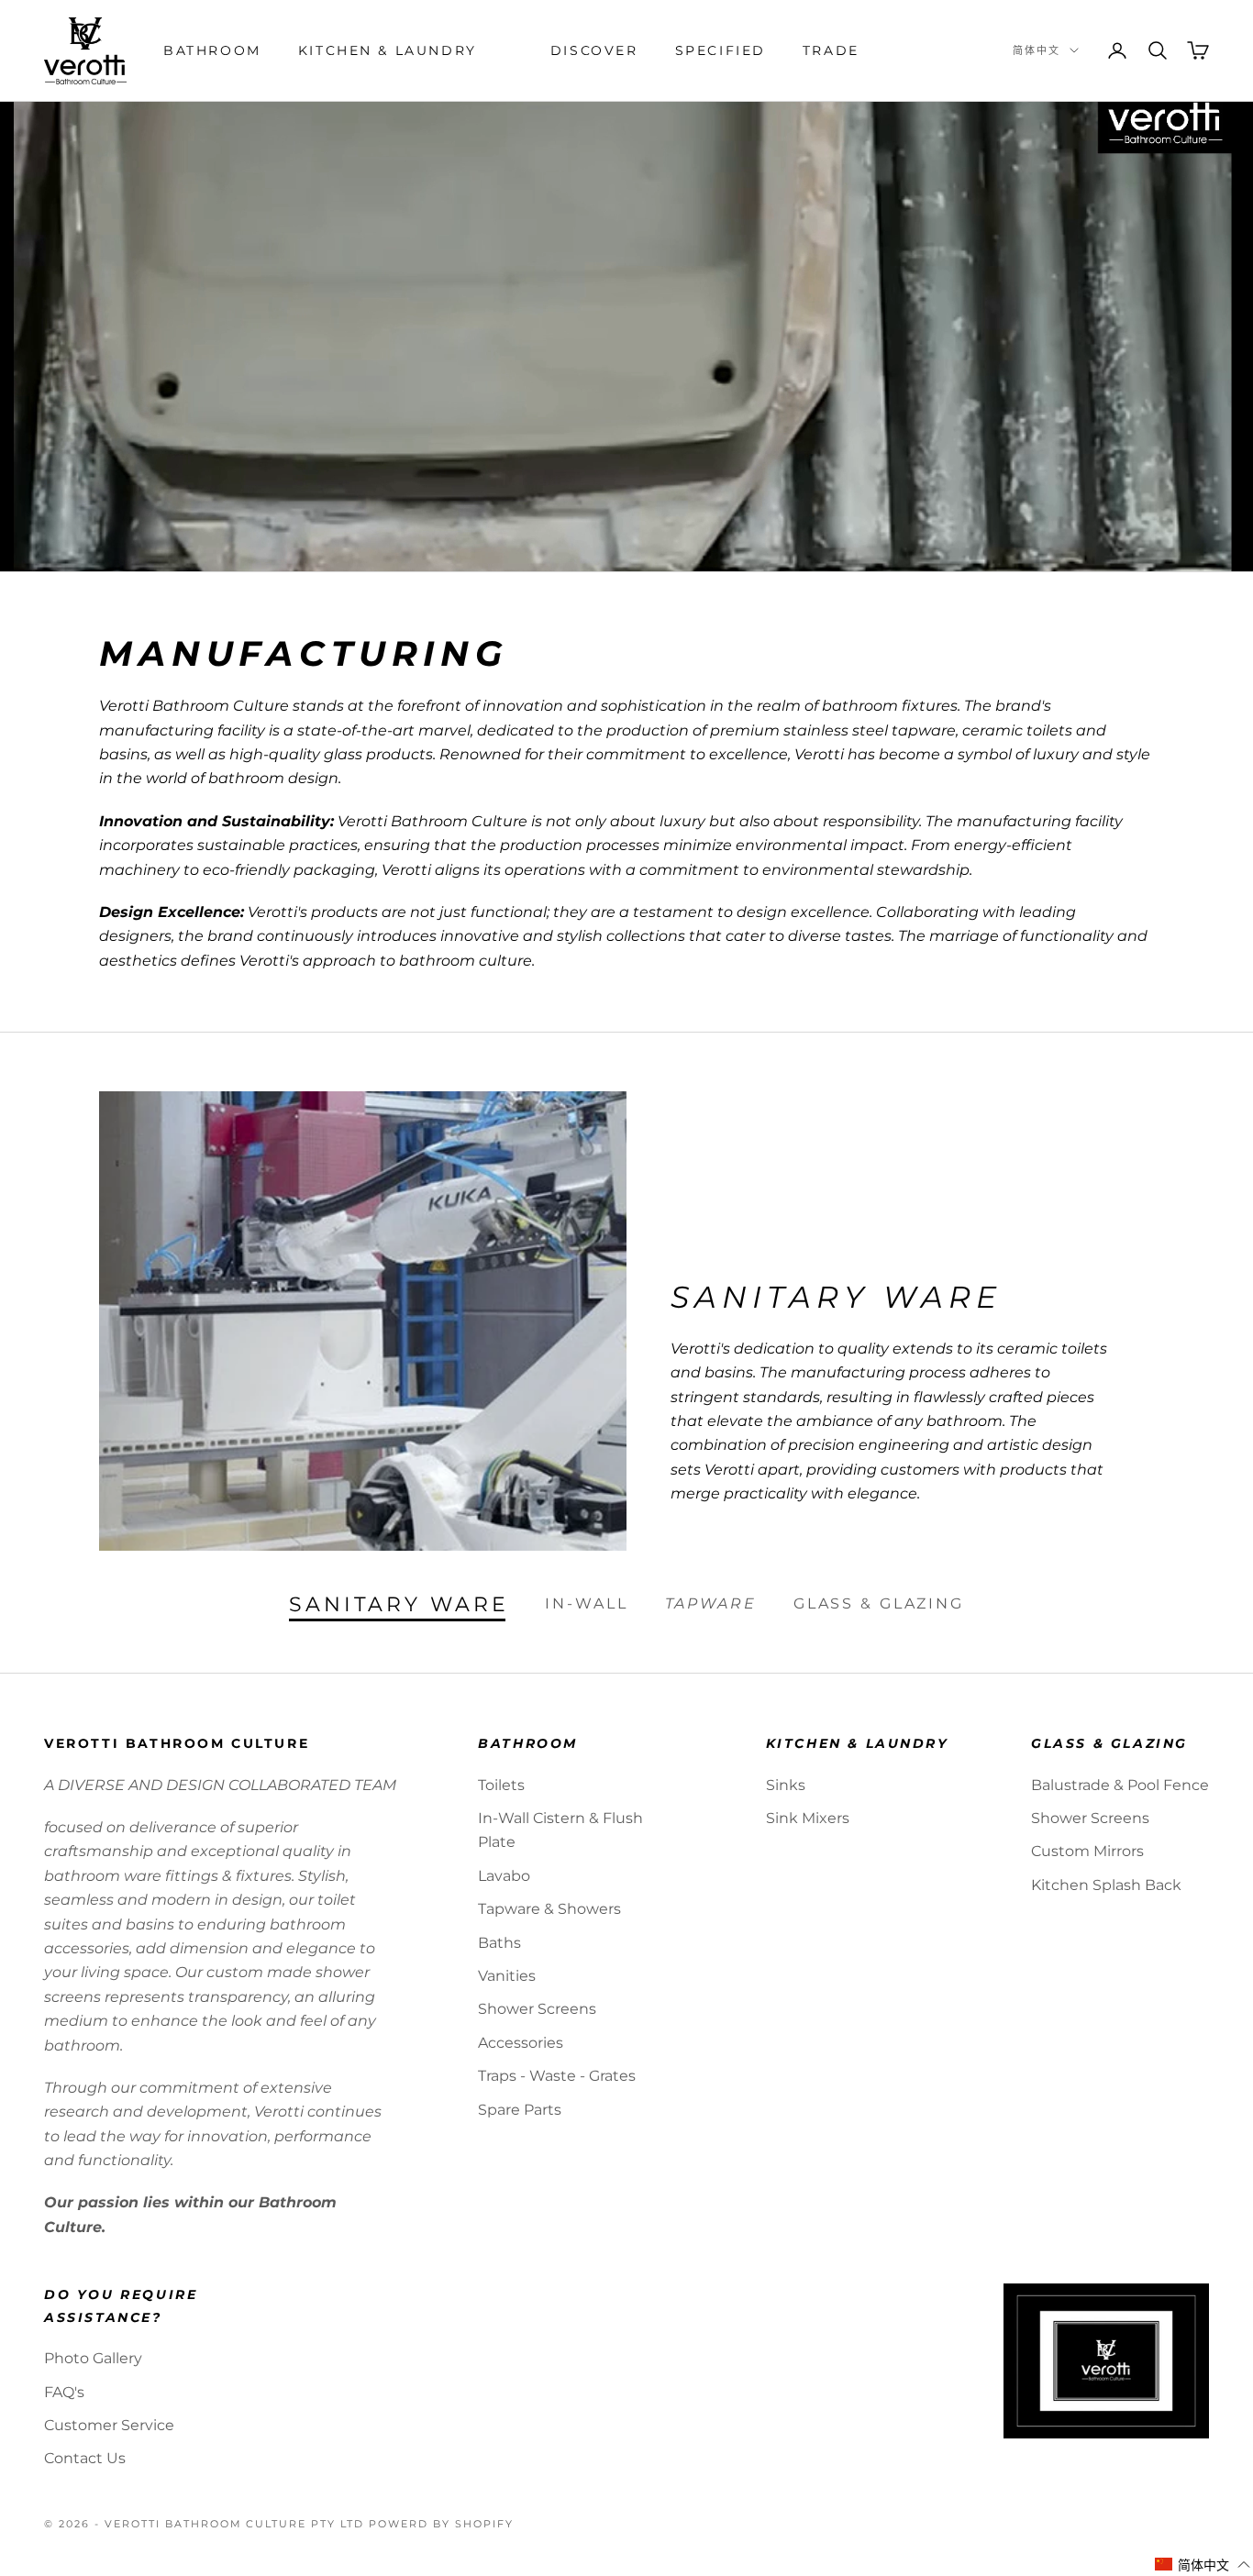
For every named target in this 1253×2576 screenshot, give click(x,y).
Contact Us (85, 2458)
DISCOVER (594, 50)
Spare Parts (520, 2110)
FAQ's (64, 2392)
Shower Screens (537, 2009)
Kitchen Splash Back (1106, 1885)
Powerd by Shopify (441, 2524)
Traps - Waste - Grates (557, 2076)
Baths (499, 1943)
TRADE (831, 50)
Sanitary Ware (399, 1605)
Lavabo (504, 1876)
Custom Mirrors (1087, 1851)
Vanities (507, 1976)
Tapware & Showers (549, 1909)
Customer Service (109, 2425)
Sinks (786, 1785)
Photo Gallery (93, 2358)
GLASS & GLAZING (879, 1603)
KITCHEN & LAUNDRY (388, 50)
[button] (1203, 2565)
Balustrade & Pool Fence (1120, 1785)
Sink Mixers (808, 1818)
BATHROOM (212, 50)
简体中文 (1037, 50)
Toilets (501, 1785)
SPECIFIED (721, 50)
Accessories (521, 2043)
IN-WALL (586, 1603)
